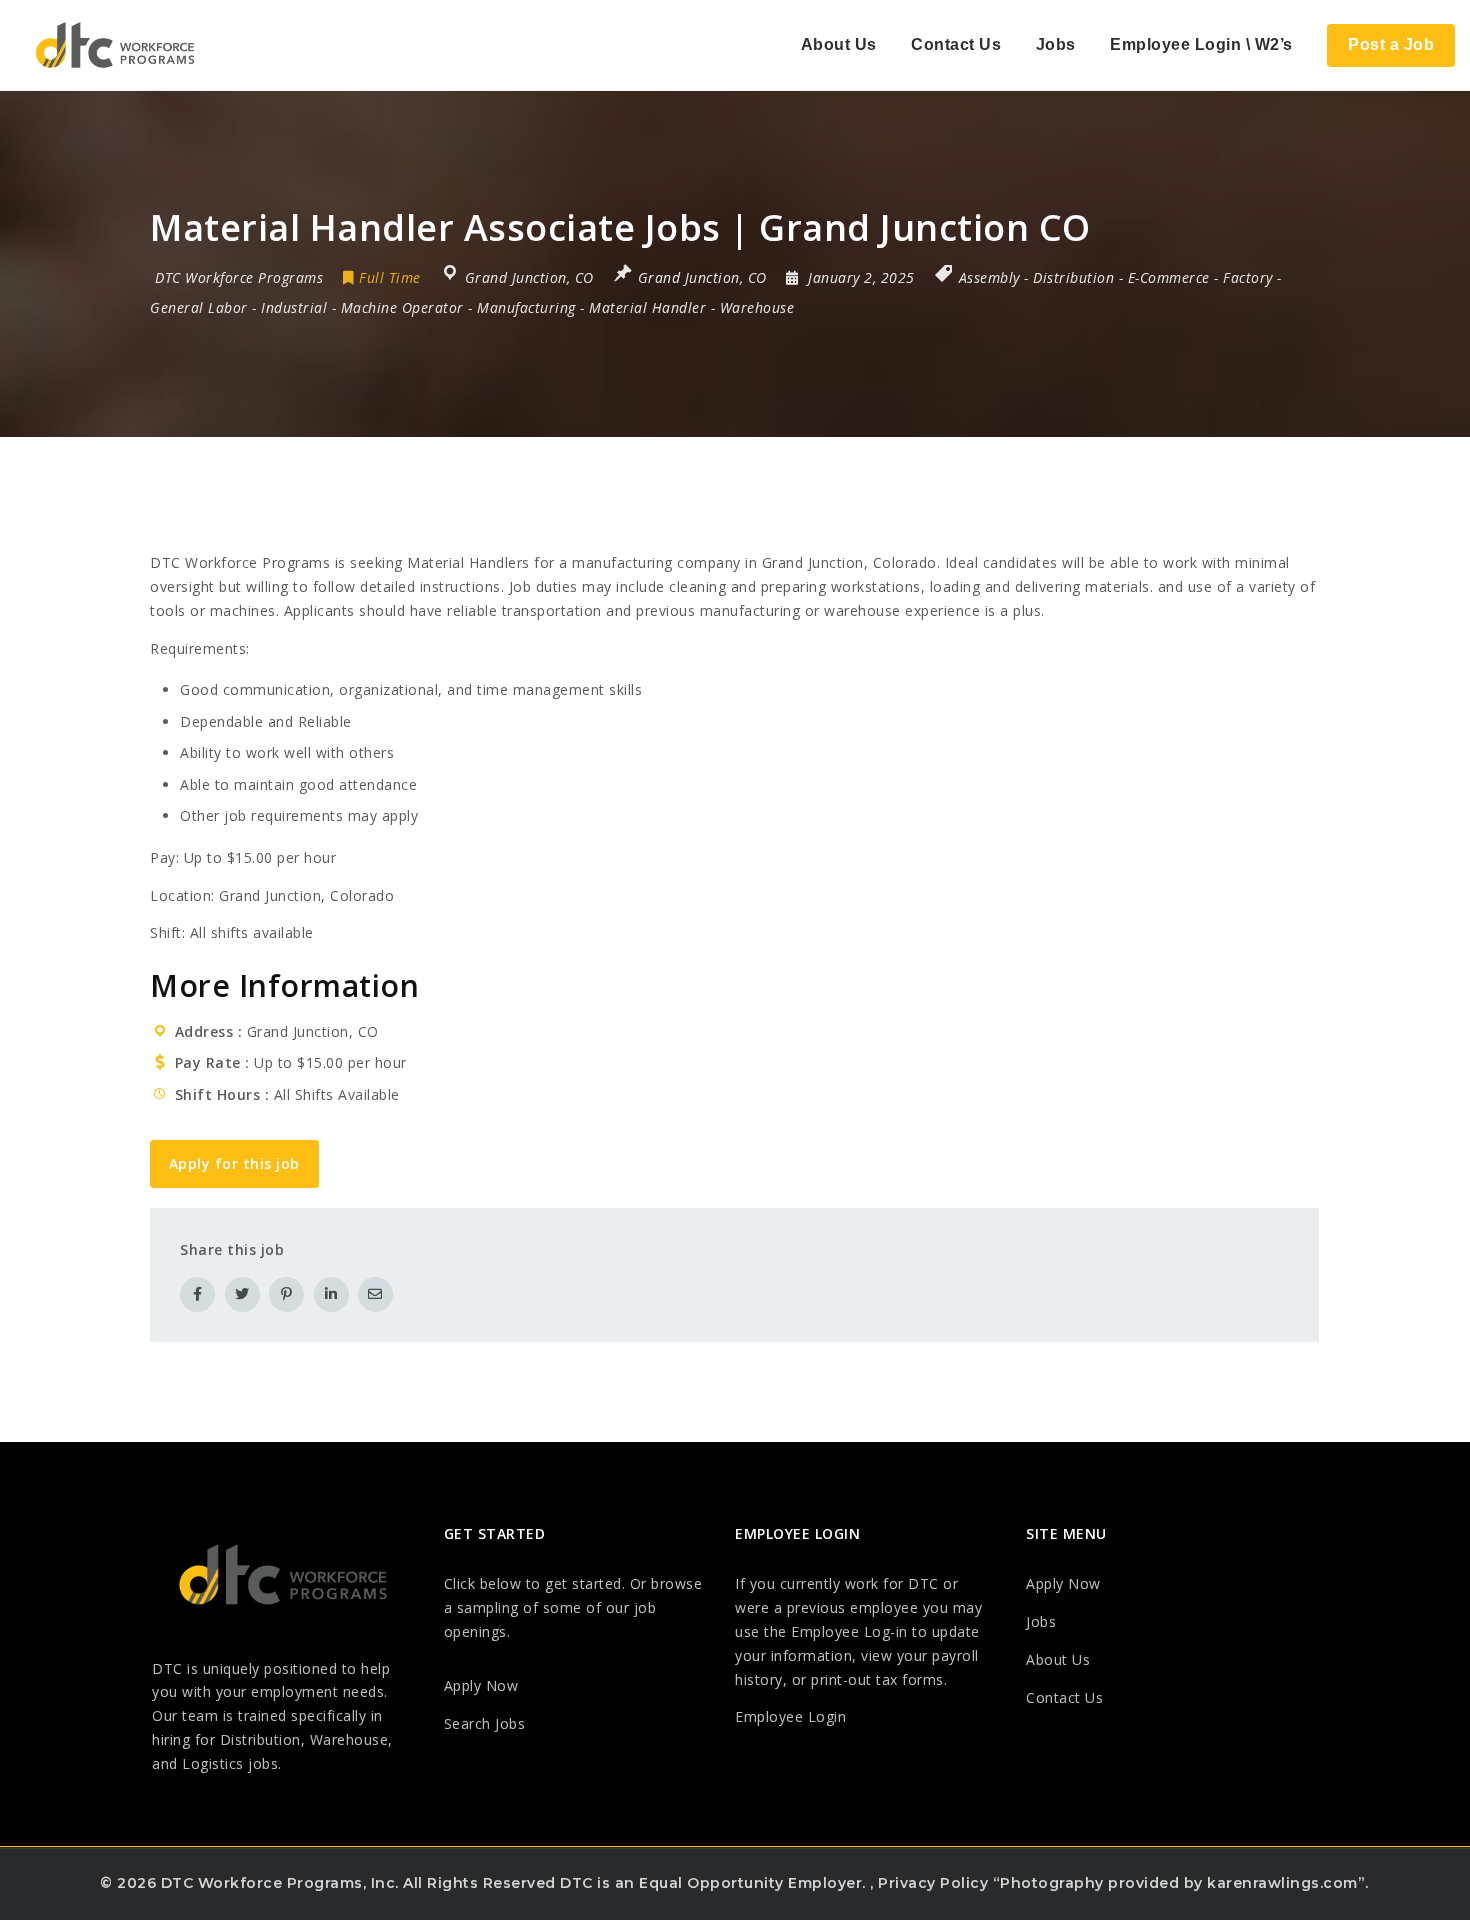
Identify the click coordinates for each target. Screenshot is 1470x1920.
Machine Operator (402, 307)
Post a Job (1391, 44)
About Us (839, 44)
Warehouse (757, 307)
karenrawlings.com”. (1288, 1883)
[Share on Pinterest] (286, 1294)
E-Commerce (1169, 277)
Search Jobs (485, 1723)
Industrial (294, 307)
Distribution (1073, 277)
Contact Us (956, 44)
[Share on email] (375, 1294)
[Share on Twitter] (242, 1294)
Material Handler (647, 307)
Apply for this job (234, 1163)
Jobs (1056, 44)
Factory (1248, 277)
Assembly (989, 277)
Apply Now (481, 1685)
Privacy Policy (933, 1883)
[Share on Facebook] (197, 1294)
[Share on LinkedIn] (331, 1294)
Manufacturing (526, 307)
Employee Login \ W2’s (1201, 44)
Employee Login (790, 1716)
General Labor (199, 307)
